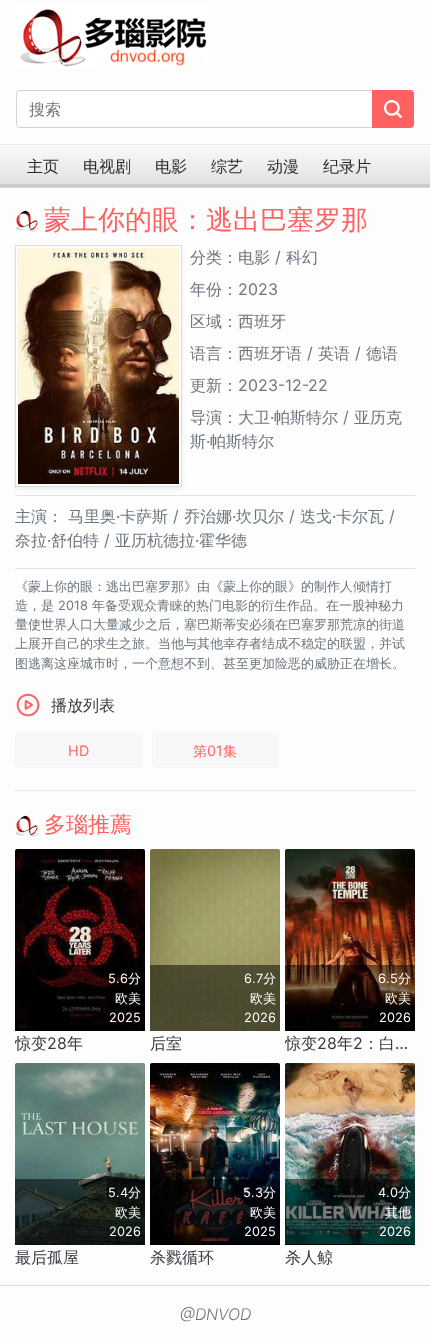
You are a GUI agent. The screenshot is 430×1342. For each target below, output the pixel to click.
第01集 (215, 750)
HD (78, 750)
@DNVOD (215, 1314)
